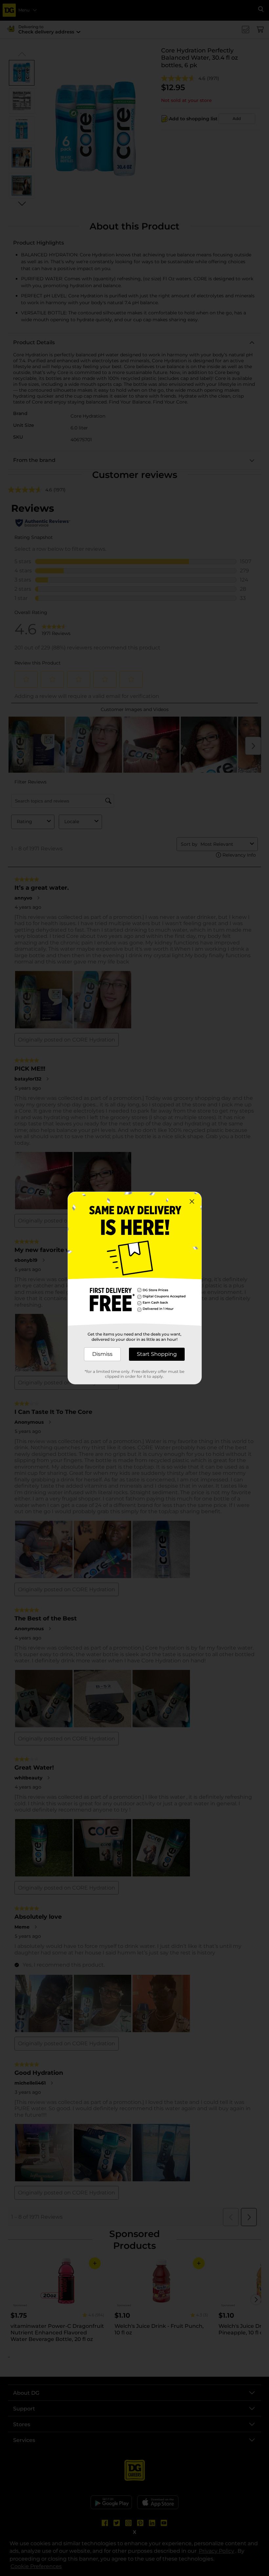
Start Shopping (157, 1354)
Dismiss (102, 1354)
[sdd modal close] (192, 1201)
